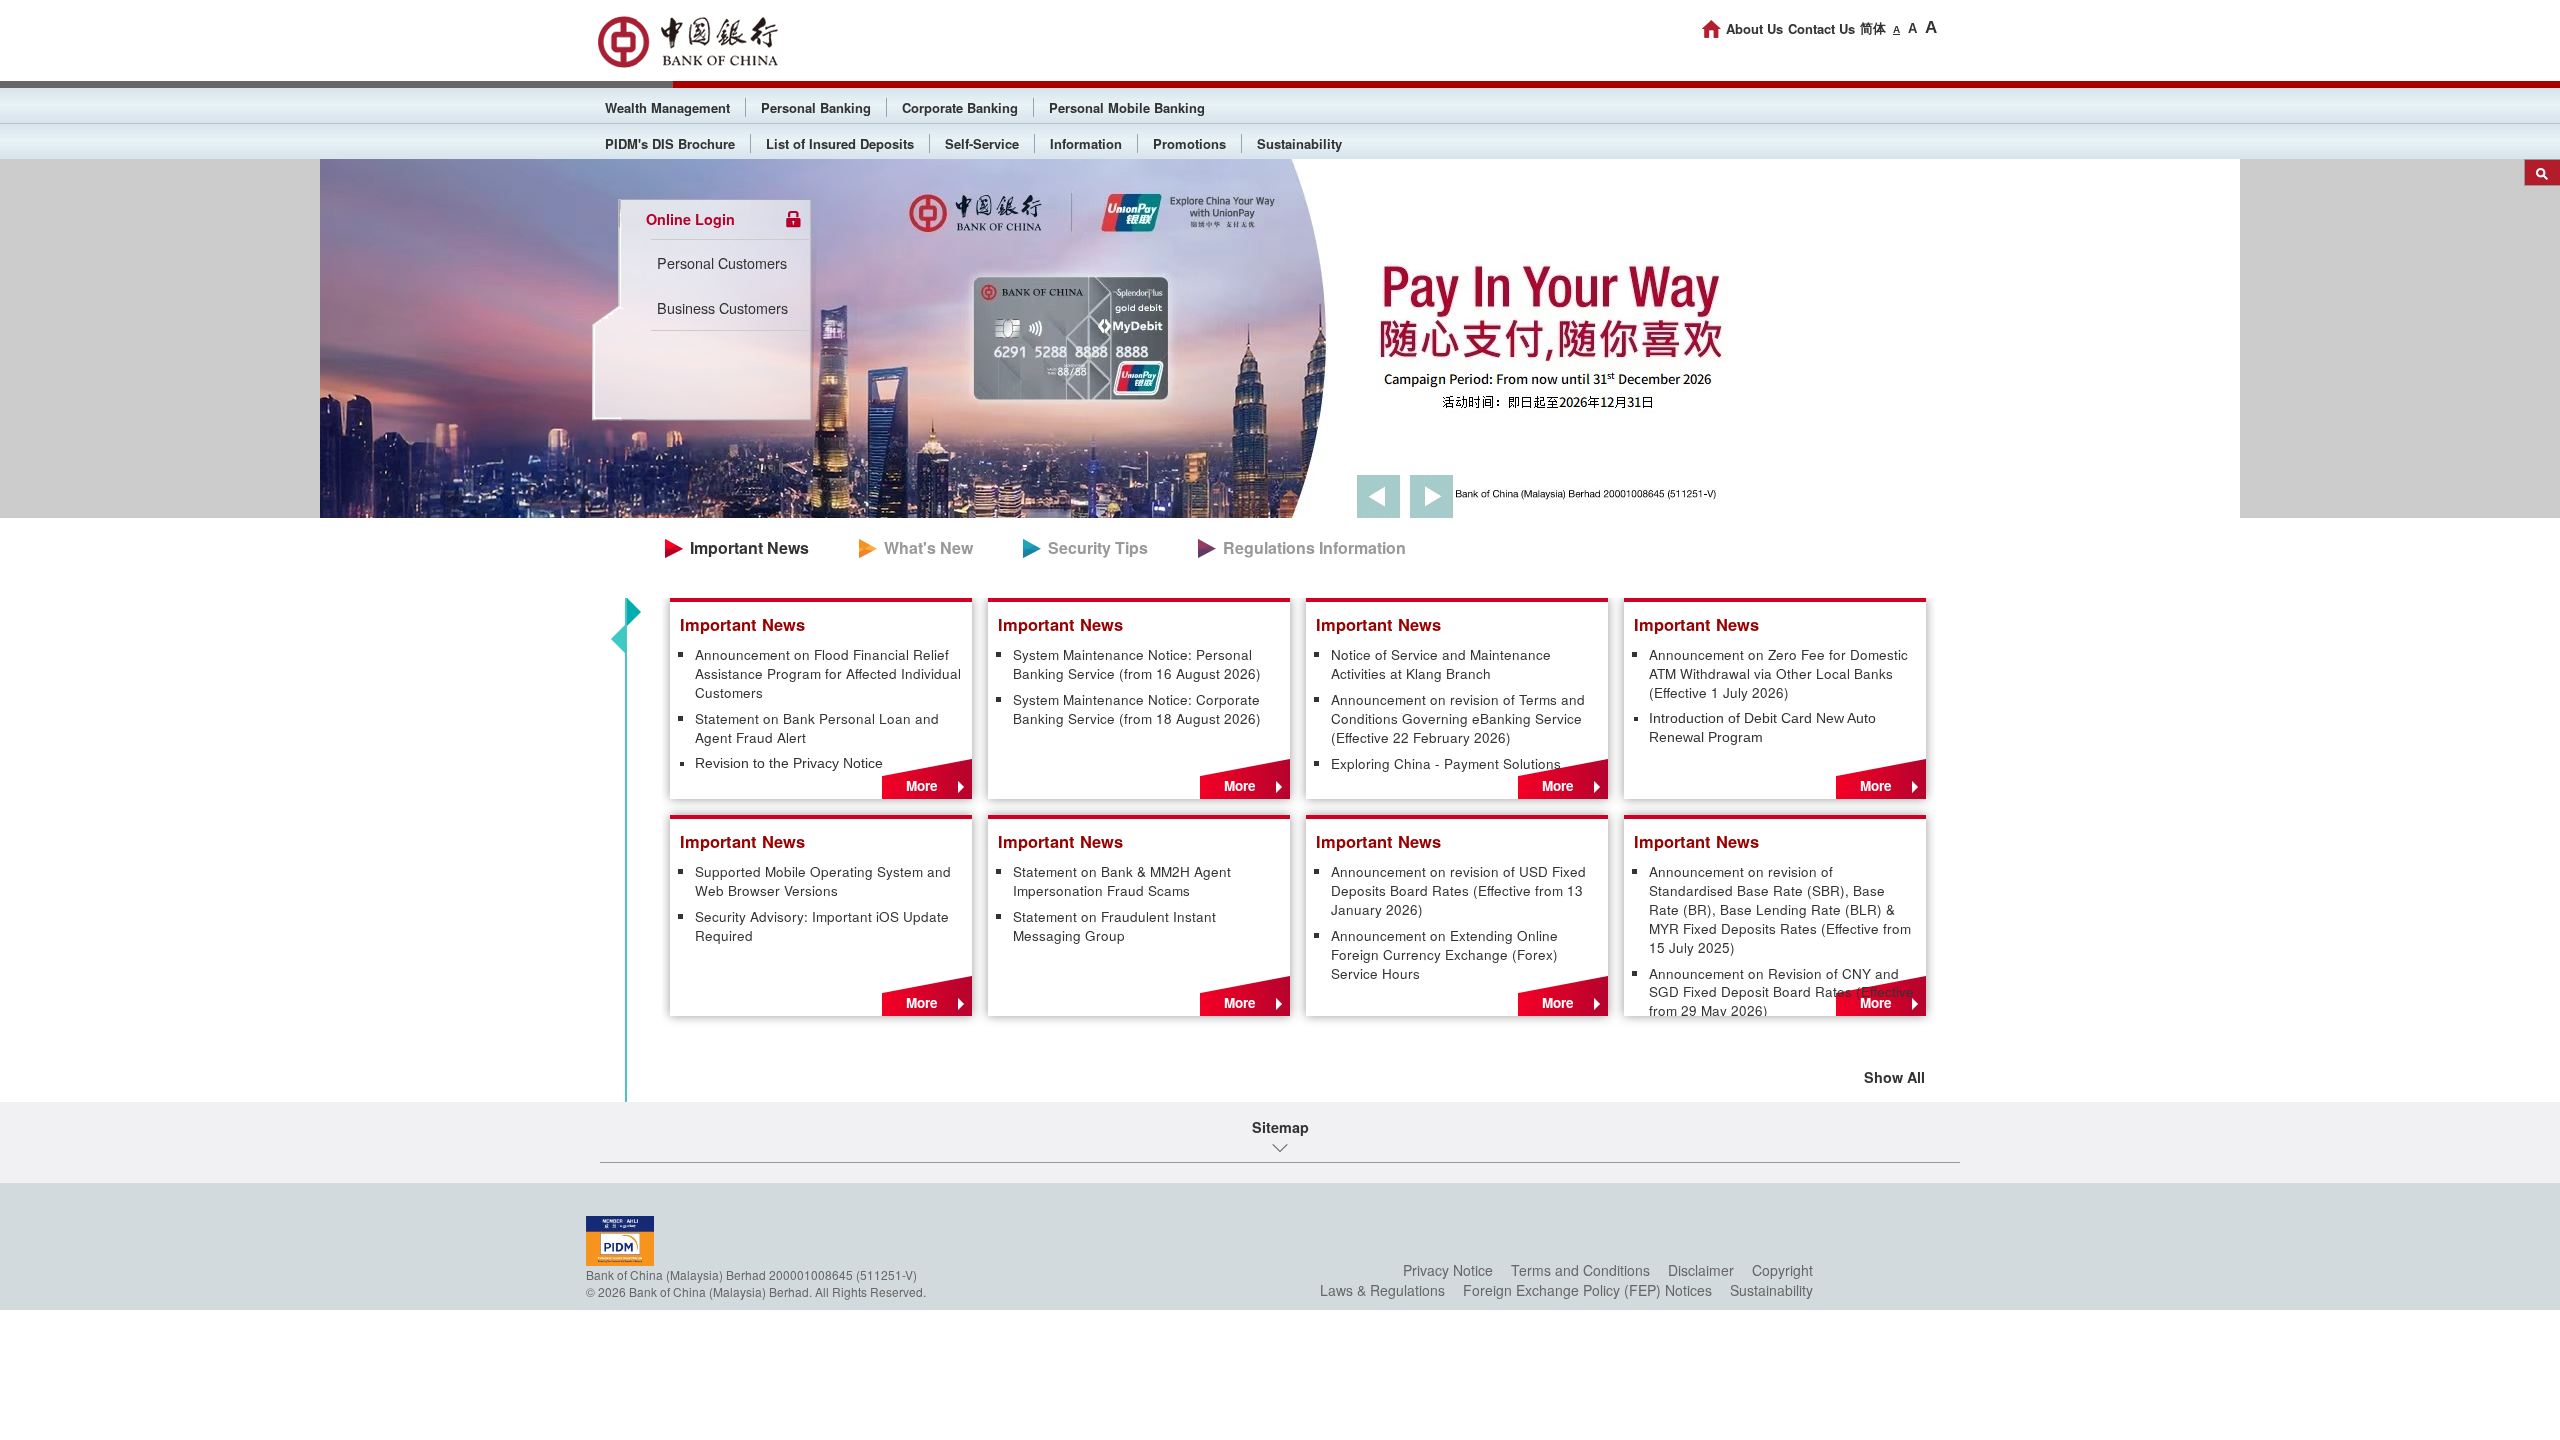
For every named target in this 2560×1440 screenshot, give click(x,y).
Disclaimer (1701, 1270)
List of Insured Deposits (840, 143)
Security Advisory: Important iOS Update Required (822, 926)
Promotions (1189, 143)
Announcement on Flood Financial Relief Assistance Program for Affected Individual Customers (828, 674)
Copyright (1782, 1270)
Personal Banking (816, 107)
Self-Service (982, 143)
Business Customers (722, 307)
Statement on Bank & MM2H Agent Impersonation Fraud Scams (1122, 881)
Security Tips (1098, 547)
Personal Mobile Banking (1127, 107)
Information (1086, 143)
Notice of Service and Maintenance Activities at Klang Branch (1441, 664)
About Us (1754, 28)
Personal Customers (722, 262)
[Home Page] (1711, 29)
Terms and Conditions (1580, 1270)
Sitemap (1280, 1127)
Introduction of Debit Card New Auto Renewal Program (1762, 728)
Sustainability (1299, 143)
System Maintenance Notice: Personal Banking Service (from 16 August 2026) (1137, 664)
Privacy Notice (1448, 1270)
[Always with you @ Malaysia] (687, 42)
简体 (1873, 28)
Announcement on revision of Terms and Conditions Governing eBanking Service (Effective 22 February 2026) (1458, 719)
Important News (749, 547)
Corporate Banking (960, 107)
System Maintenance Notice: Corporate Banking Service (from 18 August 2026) (1139, 709)
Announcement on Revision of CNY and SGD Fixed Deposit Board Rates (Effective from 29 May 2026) (1781, 993)
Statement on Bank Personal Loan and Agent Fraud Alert (817, 728)
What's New (928, 547)
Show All (1894, 1077)
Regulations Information (1314, 547)
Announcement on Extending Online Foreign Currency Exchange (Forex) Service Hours (1444, 955)
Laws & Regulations (1382, 1290)
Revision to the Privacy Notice (789, 763)
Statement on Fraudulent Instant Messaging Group (1114, 926)
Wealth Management (667, 107)
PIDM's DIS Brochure (670, 143)
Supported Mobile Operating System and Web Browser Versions (823, 881)
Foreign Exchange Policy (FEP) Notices (1587, 1290)
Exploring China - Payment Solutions (1446, 764)
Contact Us (1821, 28)
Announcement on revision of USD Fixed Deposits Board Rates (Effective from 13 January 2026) (1458, 891)
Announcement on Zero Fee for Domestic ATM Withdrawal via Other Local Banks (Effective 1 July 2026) (1778, 674)
